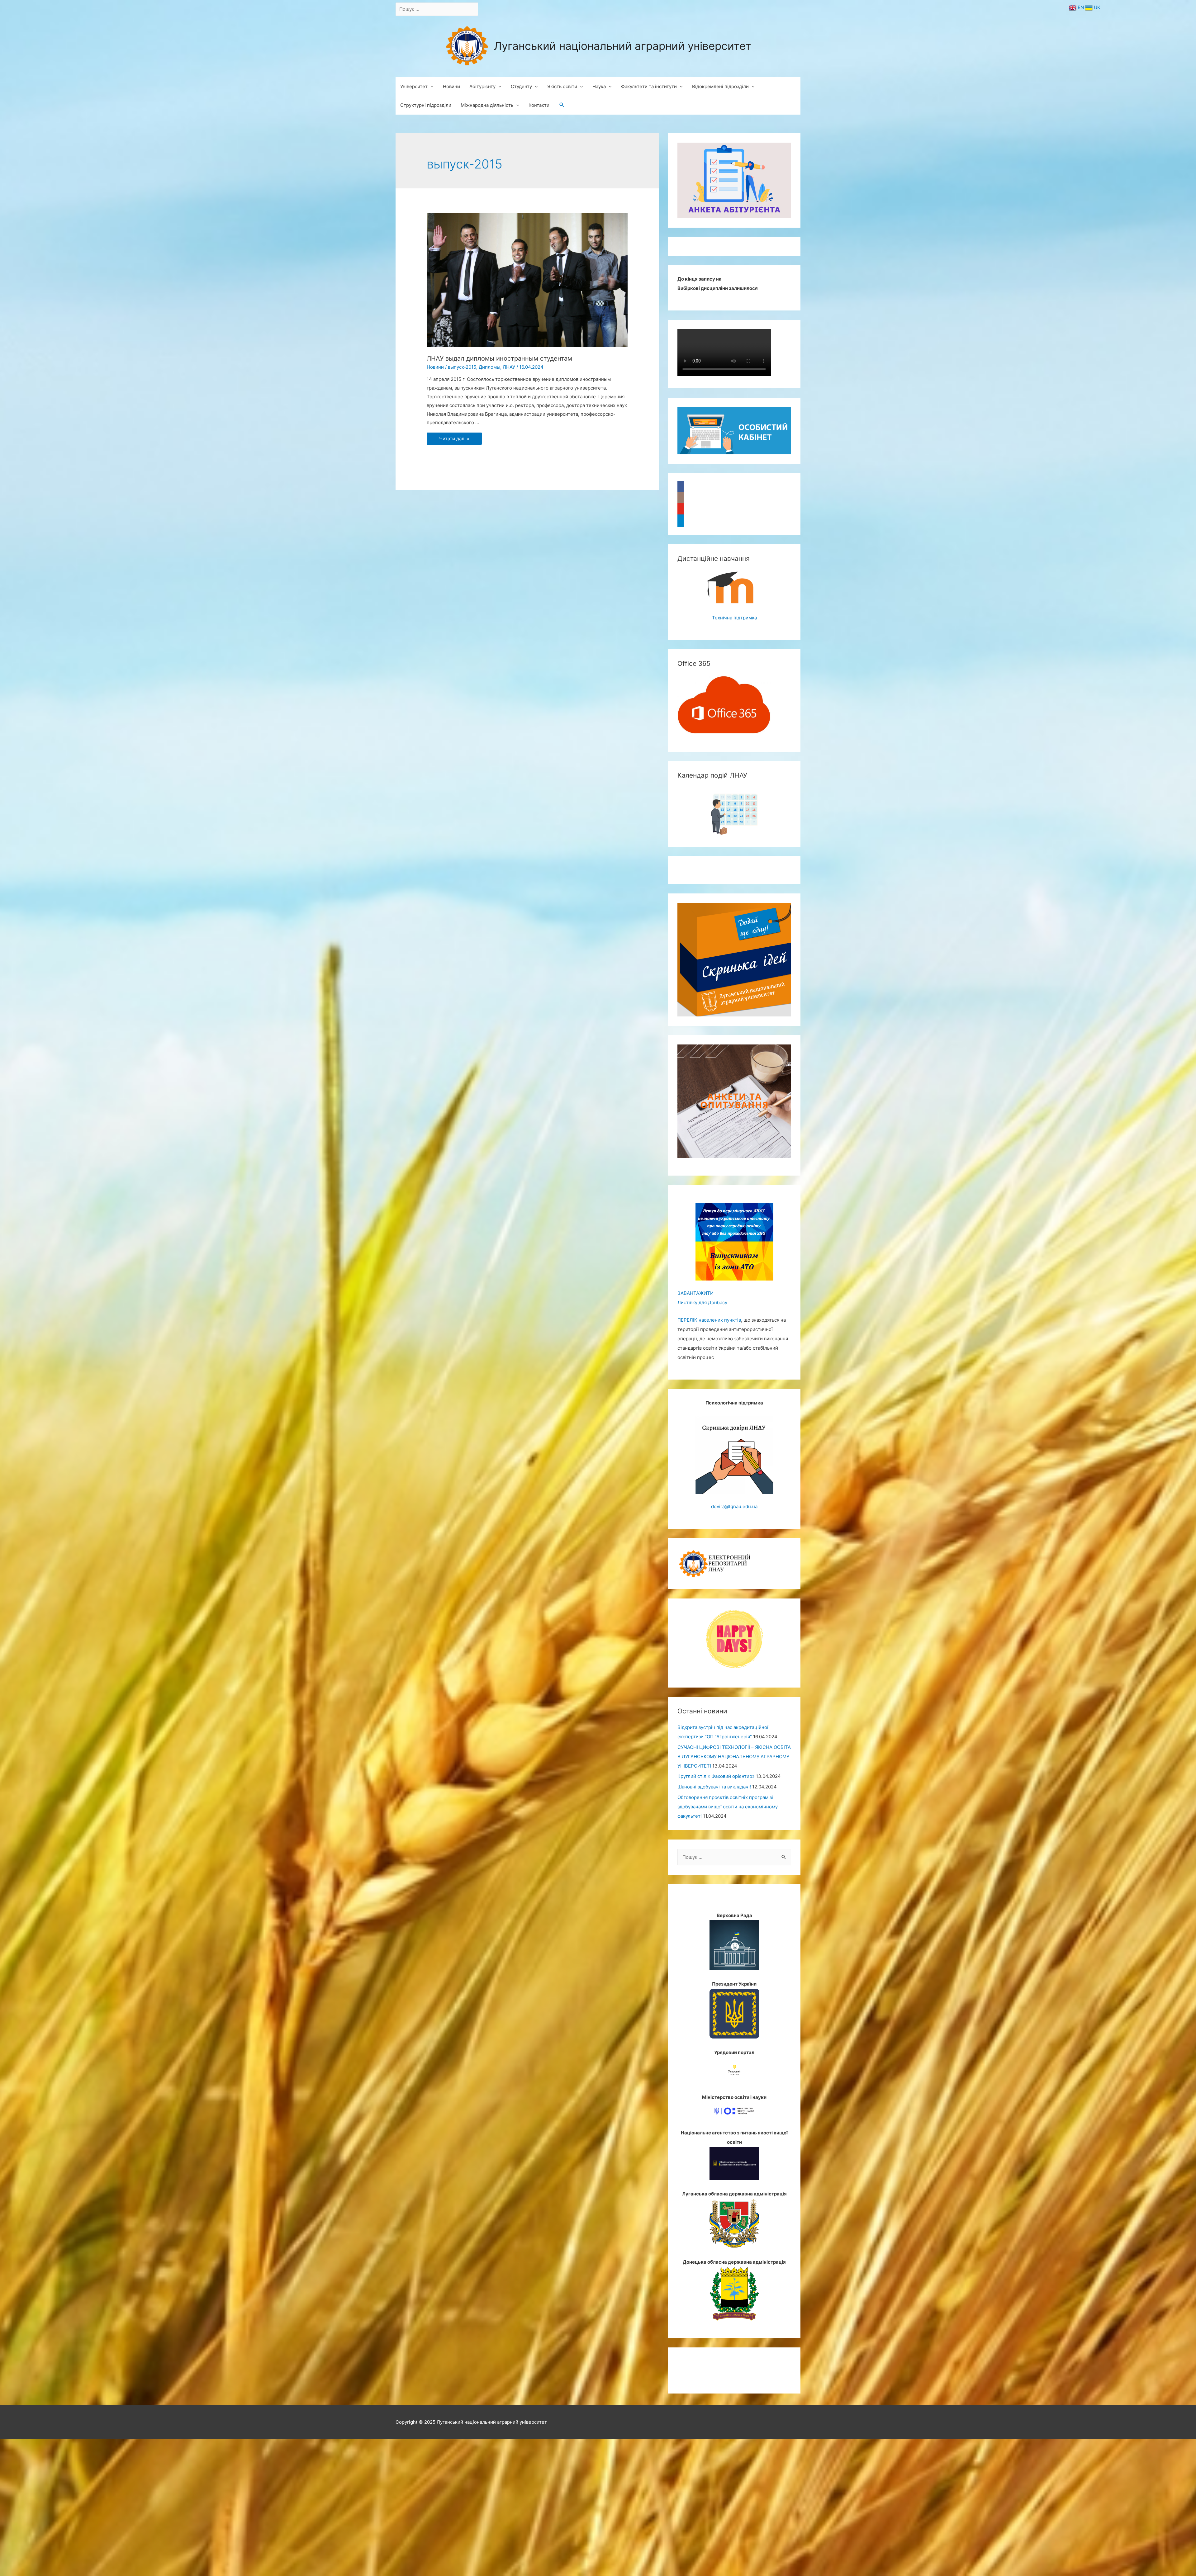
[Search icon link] (562, 105)
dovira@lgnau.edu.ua (734, 1506)
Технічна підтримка (734, 618)
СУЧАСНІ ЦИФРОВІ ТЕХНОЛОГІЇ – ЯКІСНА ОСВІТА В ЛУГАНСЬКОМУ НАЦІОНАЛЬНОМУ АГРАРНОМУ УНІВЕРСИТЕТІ (734, 1757)
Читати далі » (454, 439)
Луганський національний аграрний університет (623, 46)
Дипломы (489, 367)
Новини (435, 367)
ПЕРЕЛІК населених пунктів (709, 1320)
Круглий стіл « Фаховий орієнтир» (716, 1776)
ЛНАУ (509, 367)
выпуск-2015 (462, 367)
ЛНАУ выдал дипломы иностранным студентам (499, 358)
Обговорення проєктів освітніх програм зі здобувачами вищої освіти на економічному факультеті (728, 1807)
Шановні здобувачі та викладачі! (714, 1787)
